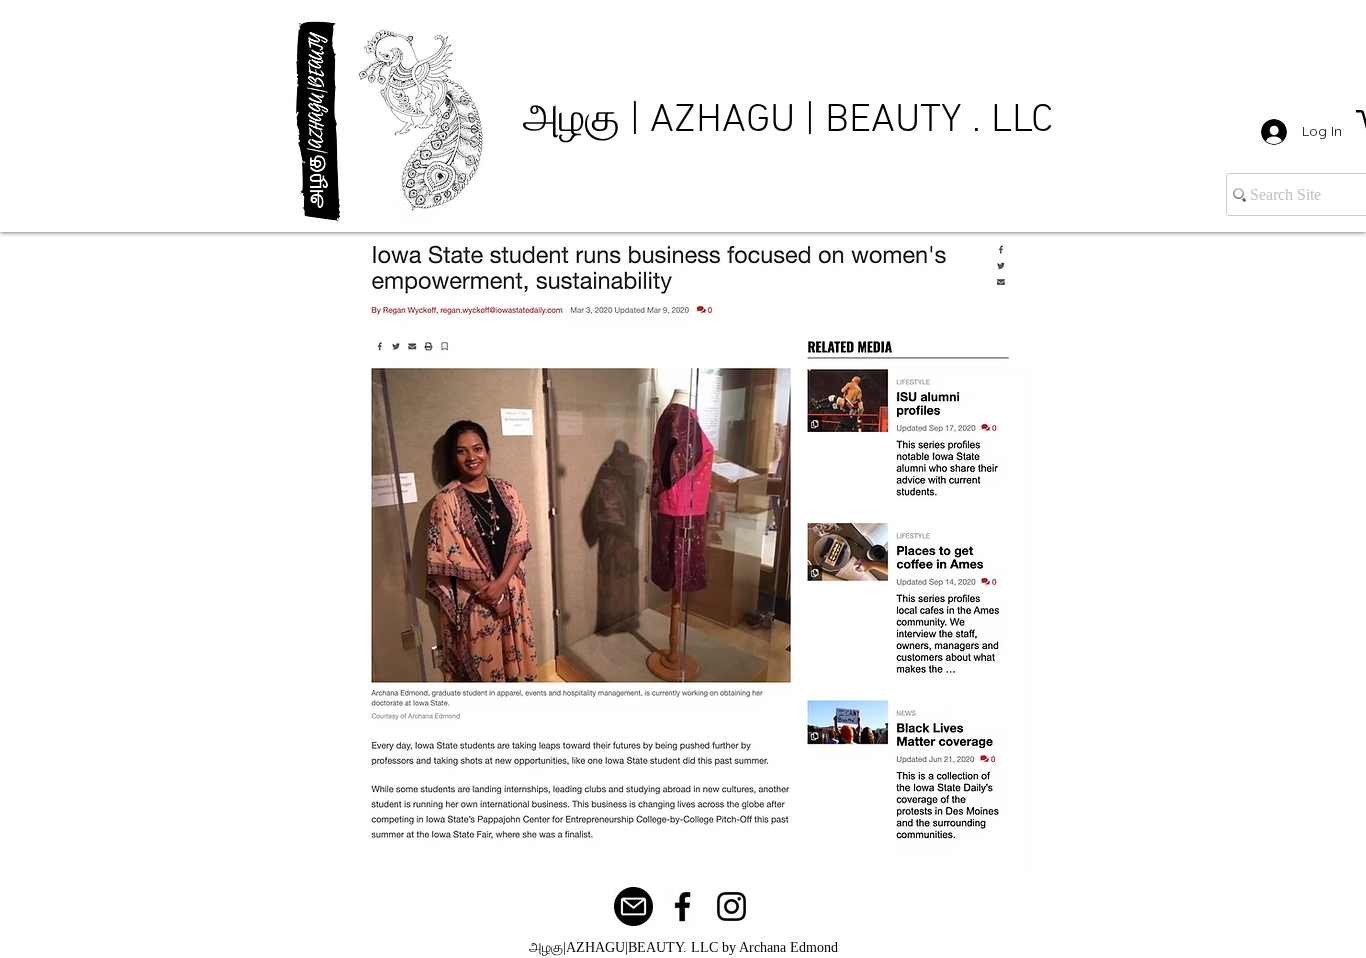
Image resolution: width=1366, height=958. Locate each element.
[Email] (633, 906)
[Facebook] (682, 906)
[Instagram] (731, 906)
